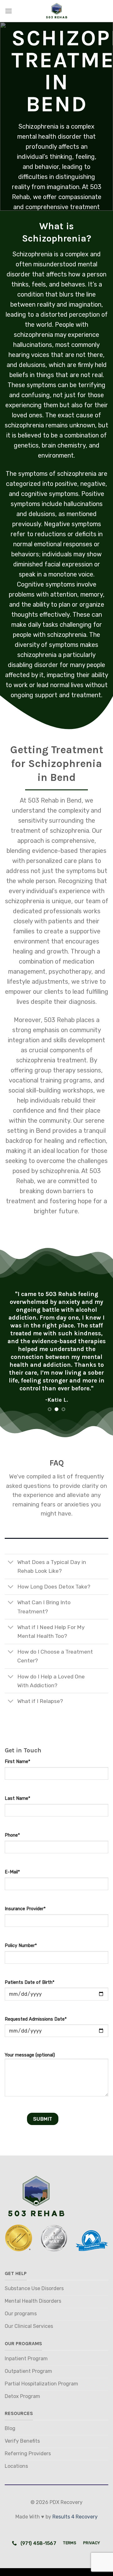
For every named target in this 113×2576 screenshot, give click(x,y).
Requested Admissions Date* (36, 2019)
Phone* (12, 1835)
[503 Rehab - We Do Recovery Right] (56, 11)
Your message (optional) (30, 2055)
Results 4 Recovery (75, 2517)
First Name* (17, 1762)
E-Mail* (12, 1872)
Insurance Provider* (25, 1909)
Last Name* (17, 1798)
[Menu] (8, 11)
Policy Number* (21, 1946)
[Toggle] (11, 1563)
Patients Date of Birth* (30, 1982)
